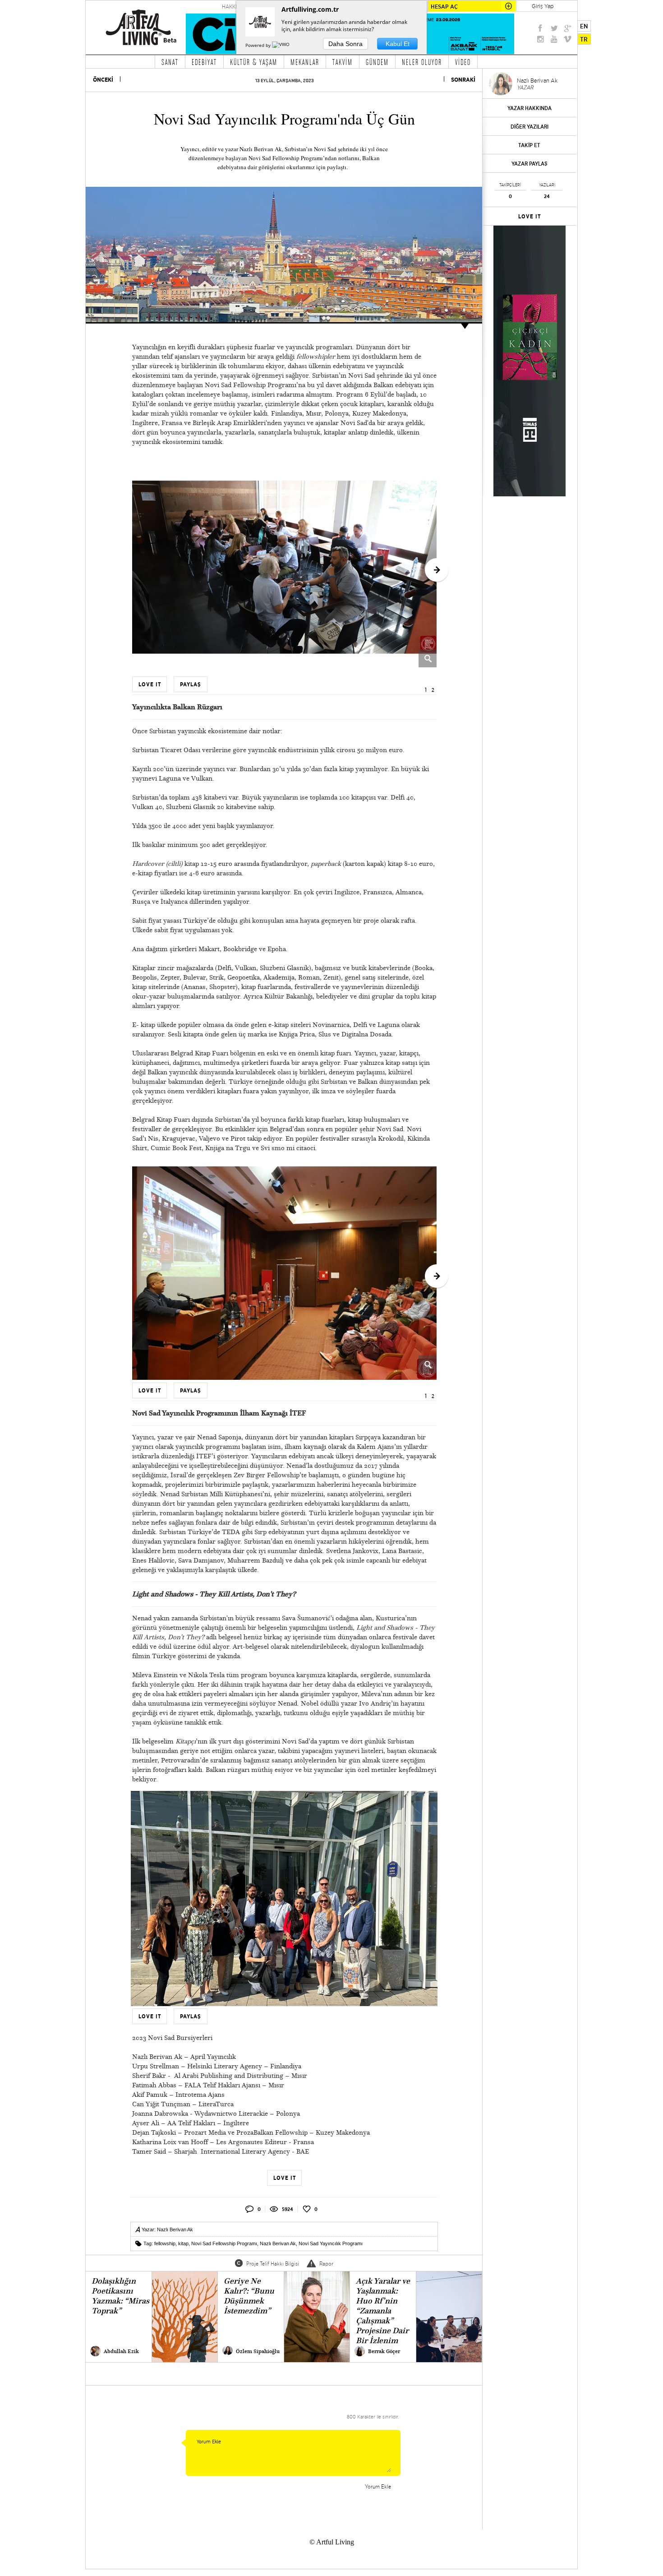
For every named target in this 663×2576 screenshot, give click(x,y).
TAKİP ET (529, 145)
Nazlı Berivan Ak (175, 2229)
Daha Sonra (345, 44)
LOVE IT (530, 217)
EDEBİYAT (204, 62)
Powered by (259, 45)
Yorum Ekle (378, 2486)
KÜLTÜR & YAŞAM (254, 62)
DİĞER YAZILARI (529, 127)
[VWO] (281, 45)
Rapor (326, 2264)
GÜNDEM (377, 62)
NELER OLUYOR (422, 62)
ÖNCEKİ (103, 80)
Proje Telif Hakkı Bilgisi (273, 2264)
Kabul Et (398, 44)
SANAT (170, 62)
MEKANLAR (305, 62)
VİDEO (463, 62)
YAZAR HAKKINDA (529, 108)
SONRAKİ (463, 80)
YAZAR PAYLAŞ (529, 164)
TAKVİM (343, 62)
